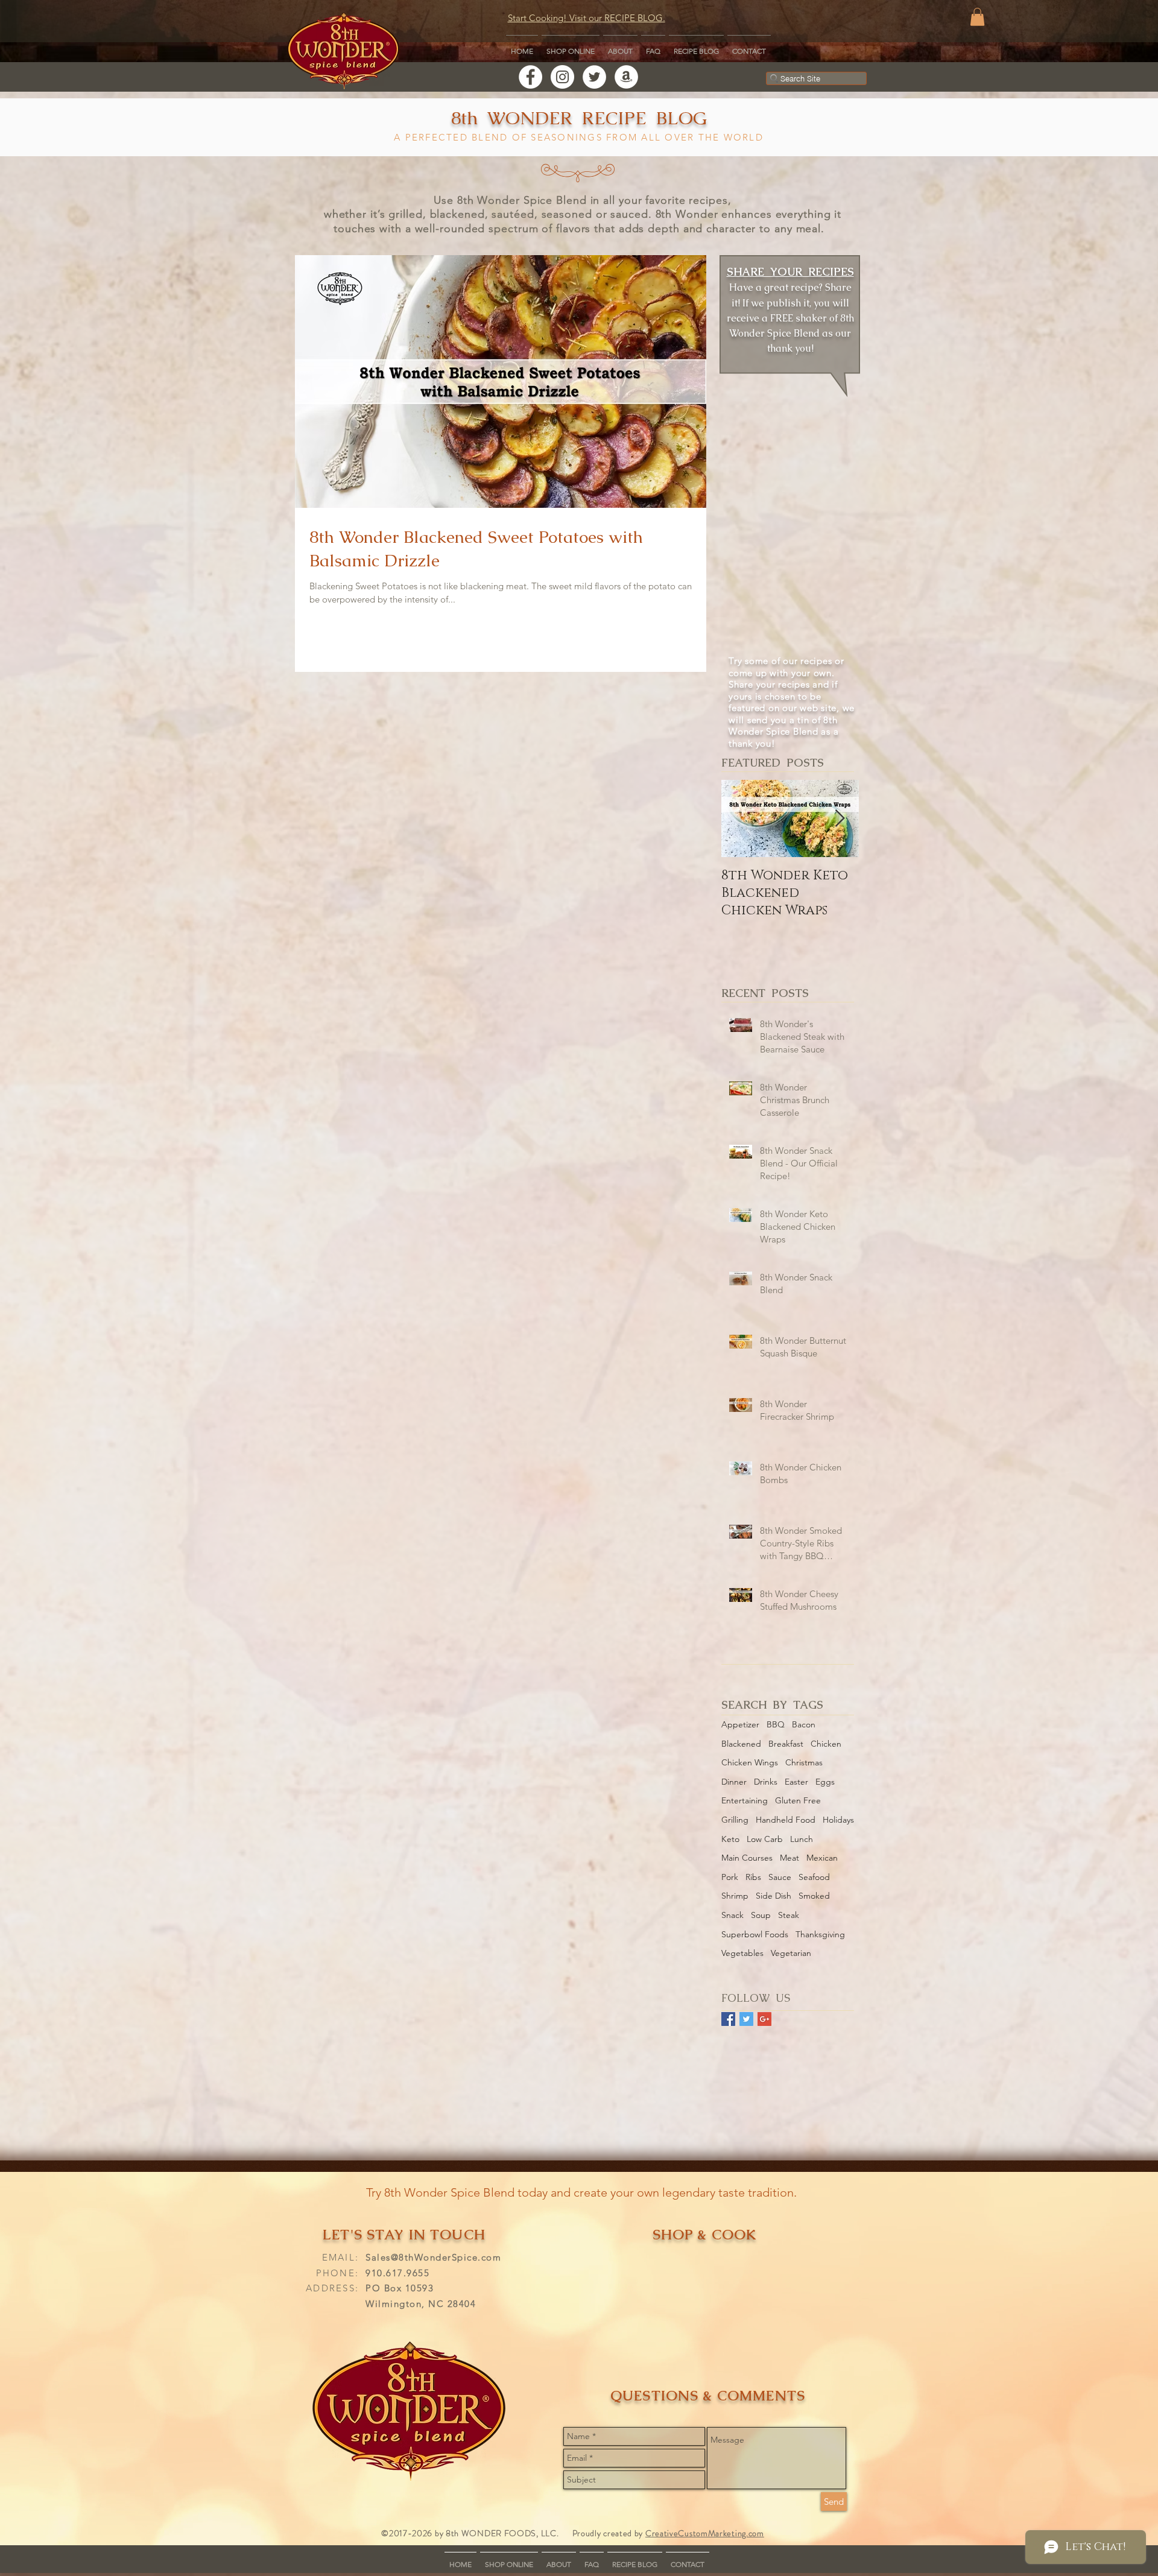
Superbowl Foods (755, 1934)
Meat (789, 1858)
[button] (977, 17)
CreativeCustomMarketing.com (705, 2533)
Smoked (814, 1896)
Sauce (780, 1877)
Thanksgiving (820, 1934)
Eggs (825, 1782)
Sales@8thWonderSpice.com (433, 2257)
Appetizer (740, 1724)
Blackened (741, 1744)
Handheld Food (786, 1820)
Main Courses (747, 1858)
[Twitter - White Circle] (594, 77)
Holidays (838, 1820)
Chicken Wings (750, 1762)
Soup (761, 1915)
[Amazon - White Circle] (626, 77)
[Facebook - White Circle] (530, 77)
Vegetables (742, 1953)
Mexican (822, 1858)
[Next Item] (840, 819)
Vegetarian (791, 1953)
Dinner (734, 1782)
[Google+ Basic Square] (764, 2019)
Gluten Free (798, 1800)
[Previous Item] (741, 819)
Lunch (802, 1839)
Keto (730, 1839)
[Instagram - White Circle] (562, 77)
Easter (796, 1782)
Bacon (804, 1724)
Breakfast (786, 1744)
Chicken (826, 1744)
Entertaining (745, 1800)
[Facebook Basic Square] (728, 2019)
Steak (789, 1915)
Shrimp (735, 1896)
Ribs (753, 1877)
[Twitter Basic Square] (746, 2019)
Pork (730, 1877)
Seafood (814, 1877)
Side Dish (774, 1896)
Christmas (804, 1762)
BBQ (776, 1724)
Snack (732, 1915)
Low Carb (765, 1839)
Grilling (735, 1820)
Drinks (766, 1782)
